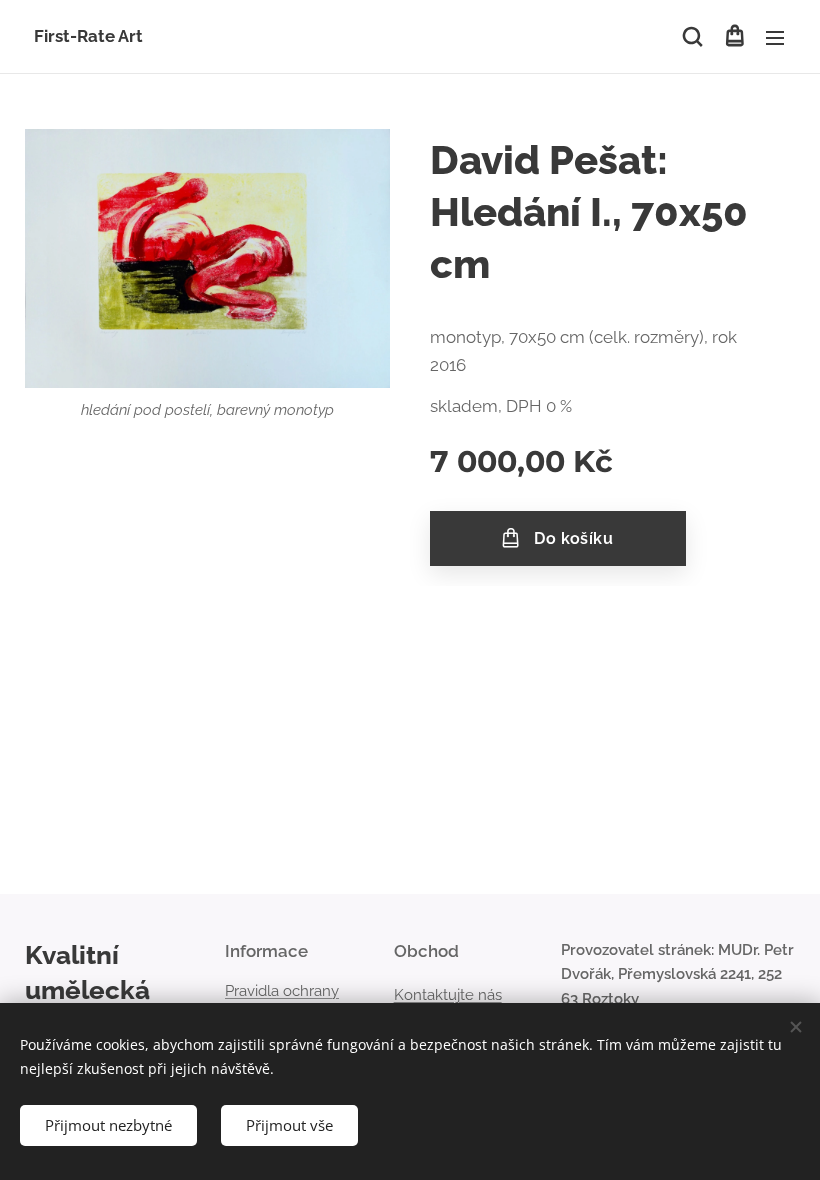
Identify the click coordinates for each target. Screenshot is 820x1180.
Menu (775, 37)
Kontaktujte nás (448, 995)
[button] (692, 37)
